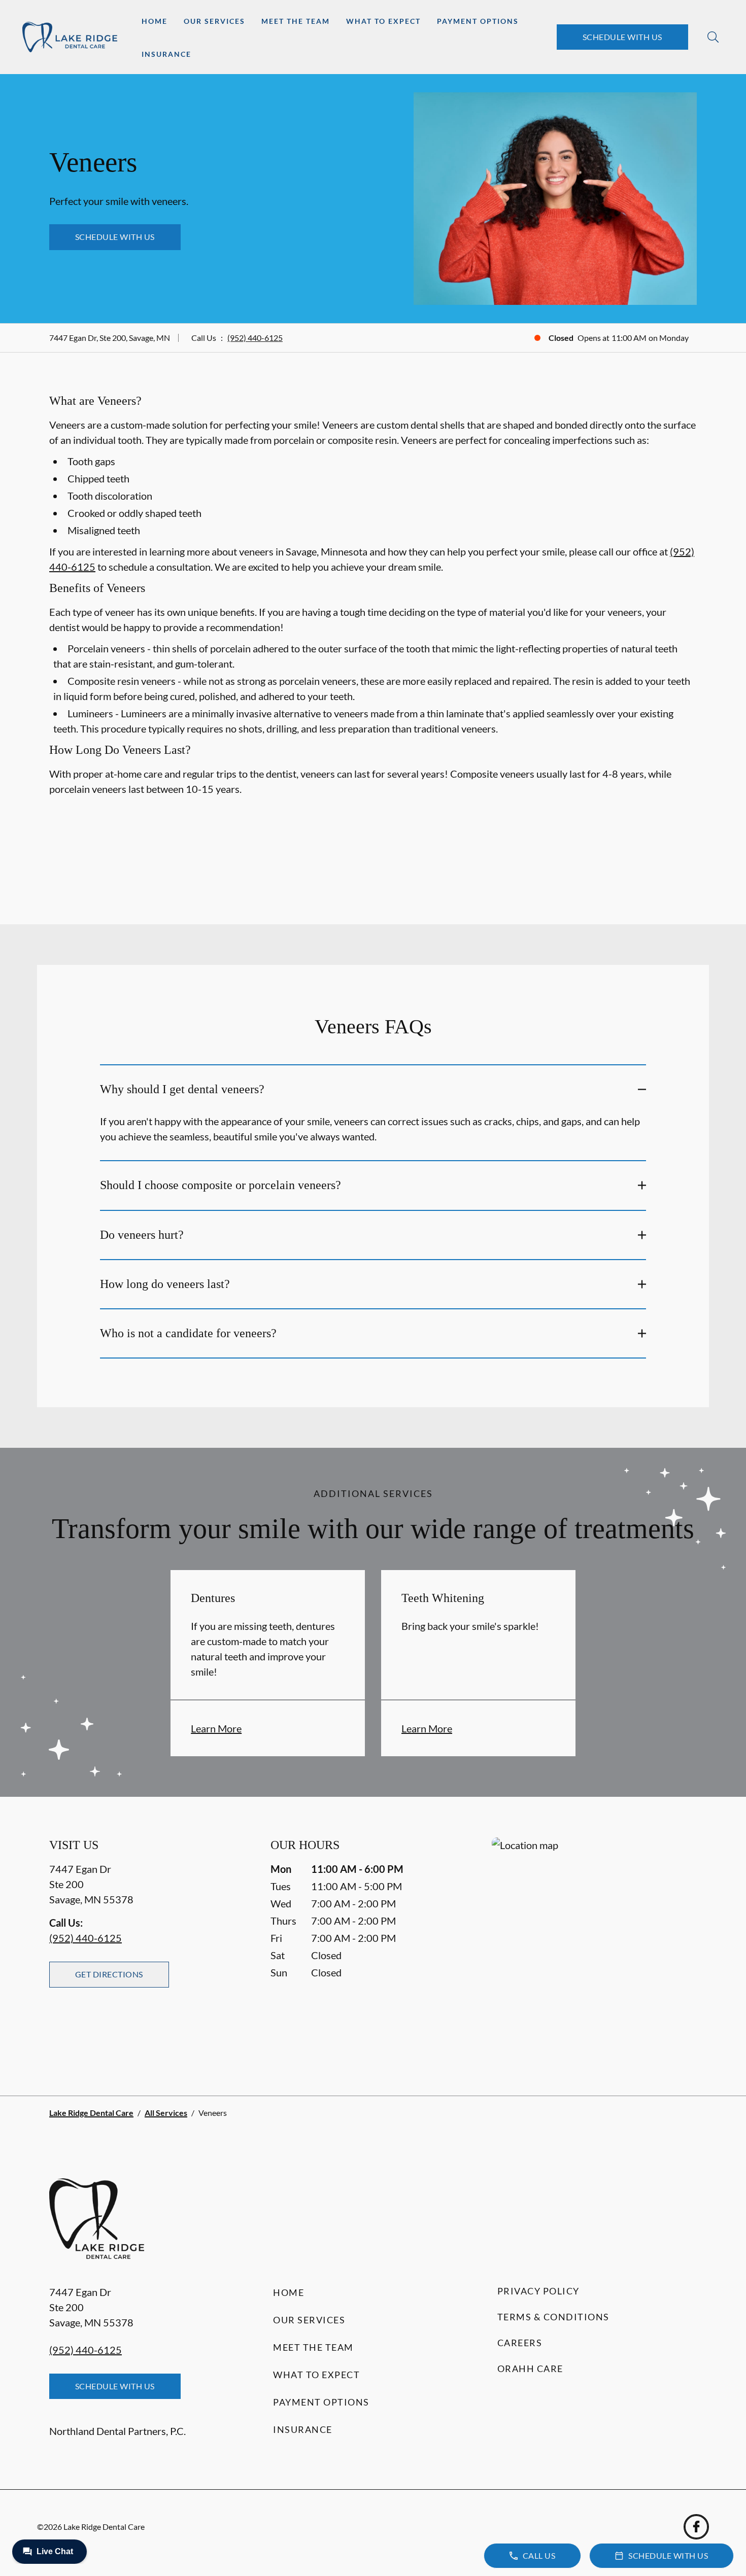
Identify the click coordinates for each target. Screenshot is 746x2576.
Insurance (166, 54)
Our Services (214, 21)
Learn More (216, 1728)
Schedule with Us (622, 37)
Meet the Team (296, 21)
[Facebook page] (696, 2527)
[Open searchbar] (713, 37)
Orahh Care (530, 2369)
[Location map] (594, 1946)
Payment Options (478, 21)
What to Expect (383, 21)
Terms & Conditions (553, 2317)
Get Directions (109, 1974)
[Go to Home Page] (70, 37)
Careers (520, 2343)
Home (155, 21)
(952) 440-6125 (255, 338)
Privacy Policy (538, 2291)
